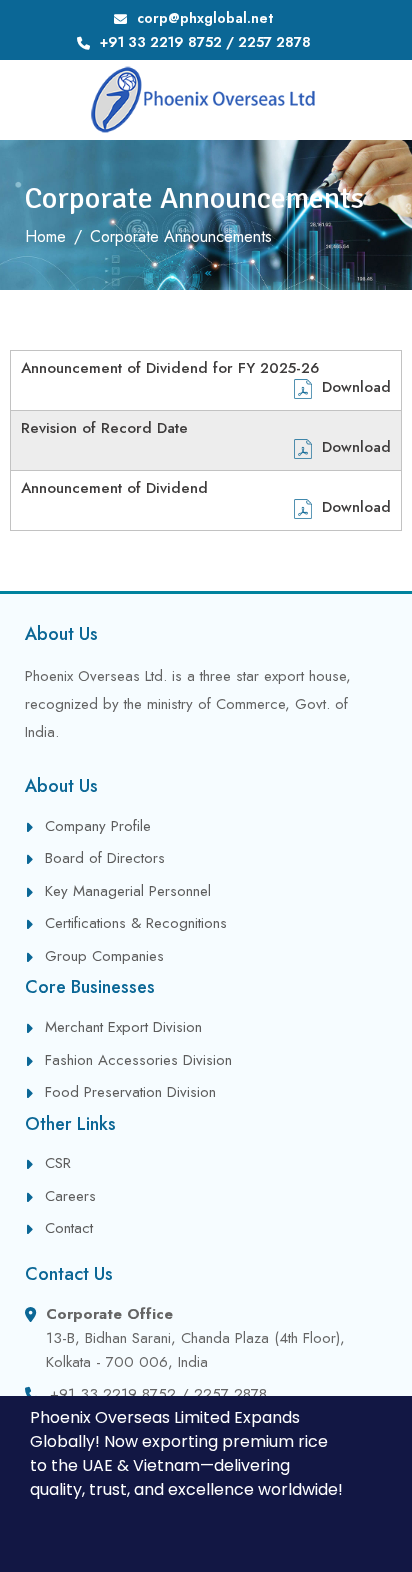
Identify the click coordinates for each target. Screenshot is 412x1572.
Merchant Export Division (123, 1027)
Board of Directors (105, 858)
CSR (58, 1163)
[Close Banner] (392, 1418)
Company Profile (98, 826)
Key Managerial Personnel (128, 891)
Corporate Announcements (181, 236)
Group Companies (104, 956)
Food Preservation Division (130, 1092)
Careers (70, 1196)
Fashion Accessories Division (138, 1060)
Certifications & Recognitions (136, 923)
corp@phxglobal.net (205, 18)
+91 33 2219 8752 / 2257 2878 (205, 42)
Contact (69, 1228)
